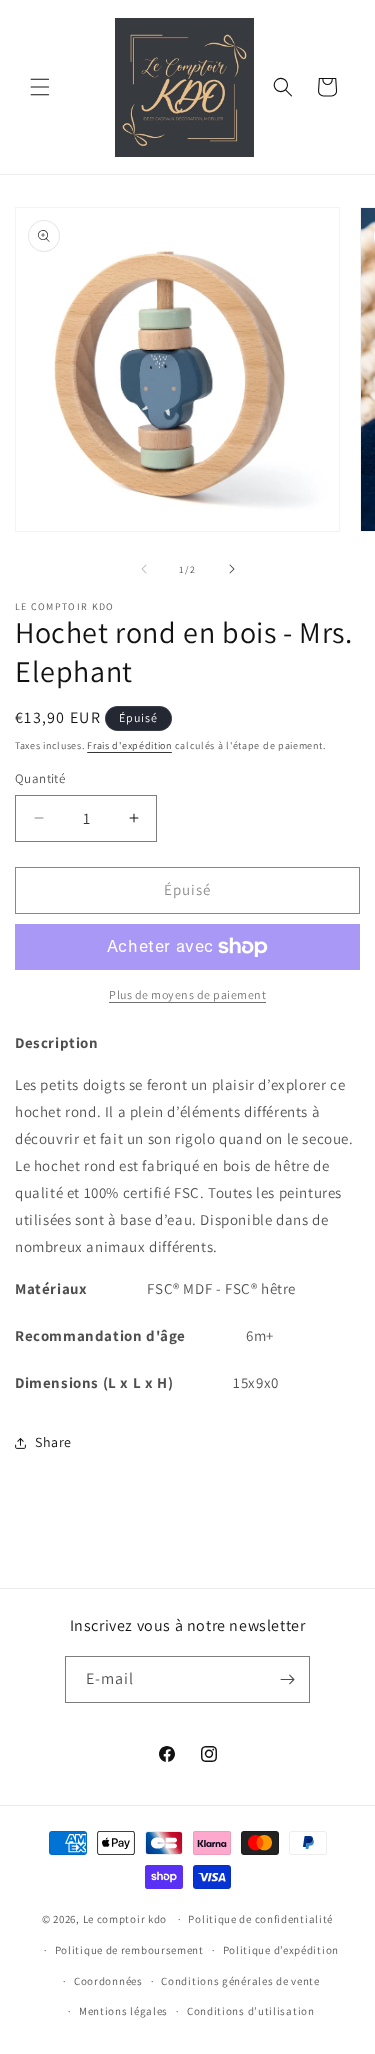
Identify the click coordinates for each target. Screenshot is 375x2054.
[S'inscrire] (287, 1679)
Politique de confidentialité (260, 1919)
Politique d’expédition (281, 1950)
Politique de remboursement (129, 1950)
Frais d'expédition (129, 745)
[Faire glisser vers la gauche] (144, 569)
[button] (40, 87)
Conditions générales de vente (240, 1981)
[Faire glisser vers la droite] (232, 569)
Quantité (40, 778)
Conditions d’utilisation (251, 2011)
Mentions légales (123, 2011)
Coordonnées (108, 1981)
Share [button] (53, 1442)
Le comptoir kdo (125, 1919)
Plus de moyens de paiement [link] (187, 994)
